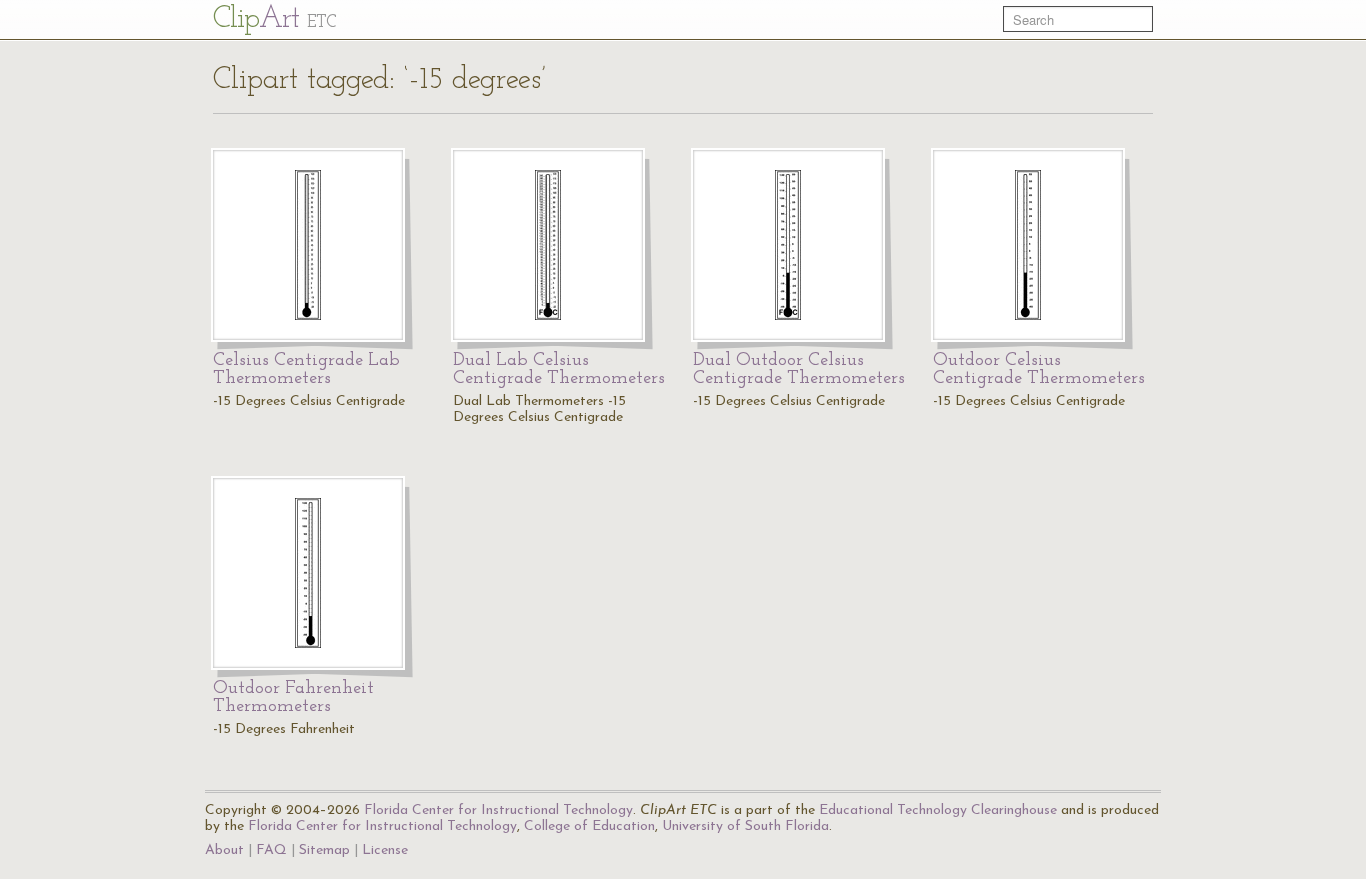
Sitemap (324, 850)
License (385, 850)
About (224, 850)
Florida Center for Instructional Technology (498, 810)
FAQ (271, 850)
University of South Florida (745, 826)
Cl (274, 19)
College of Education (589, 826)
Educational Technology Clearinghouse (938, 810)
